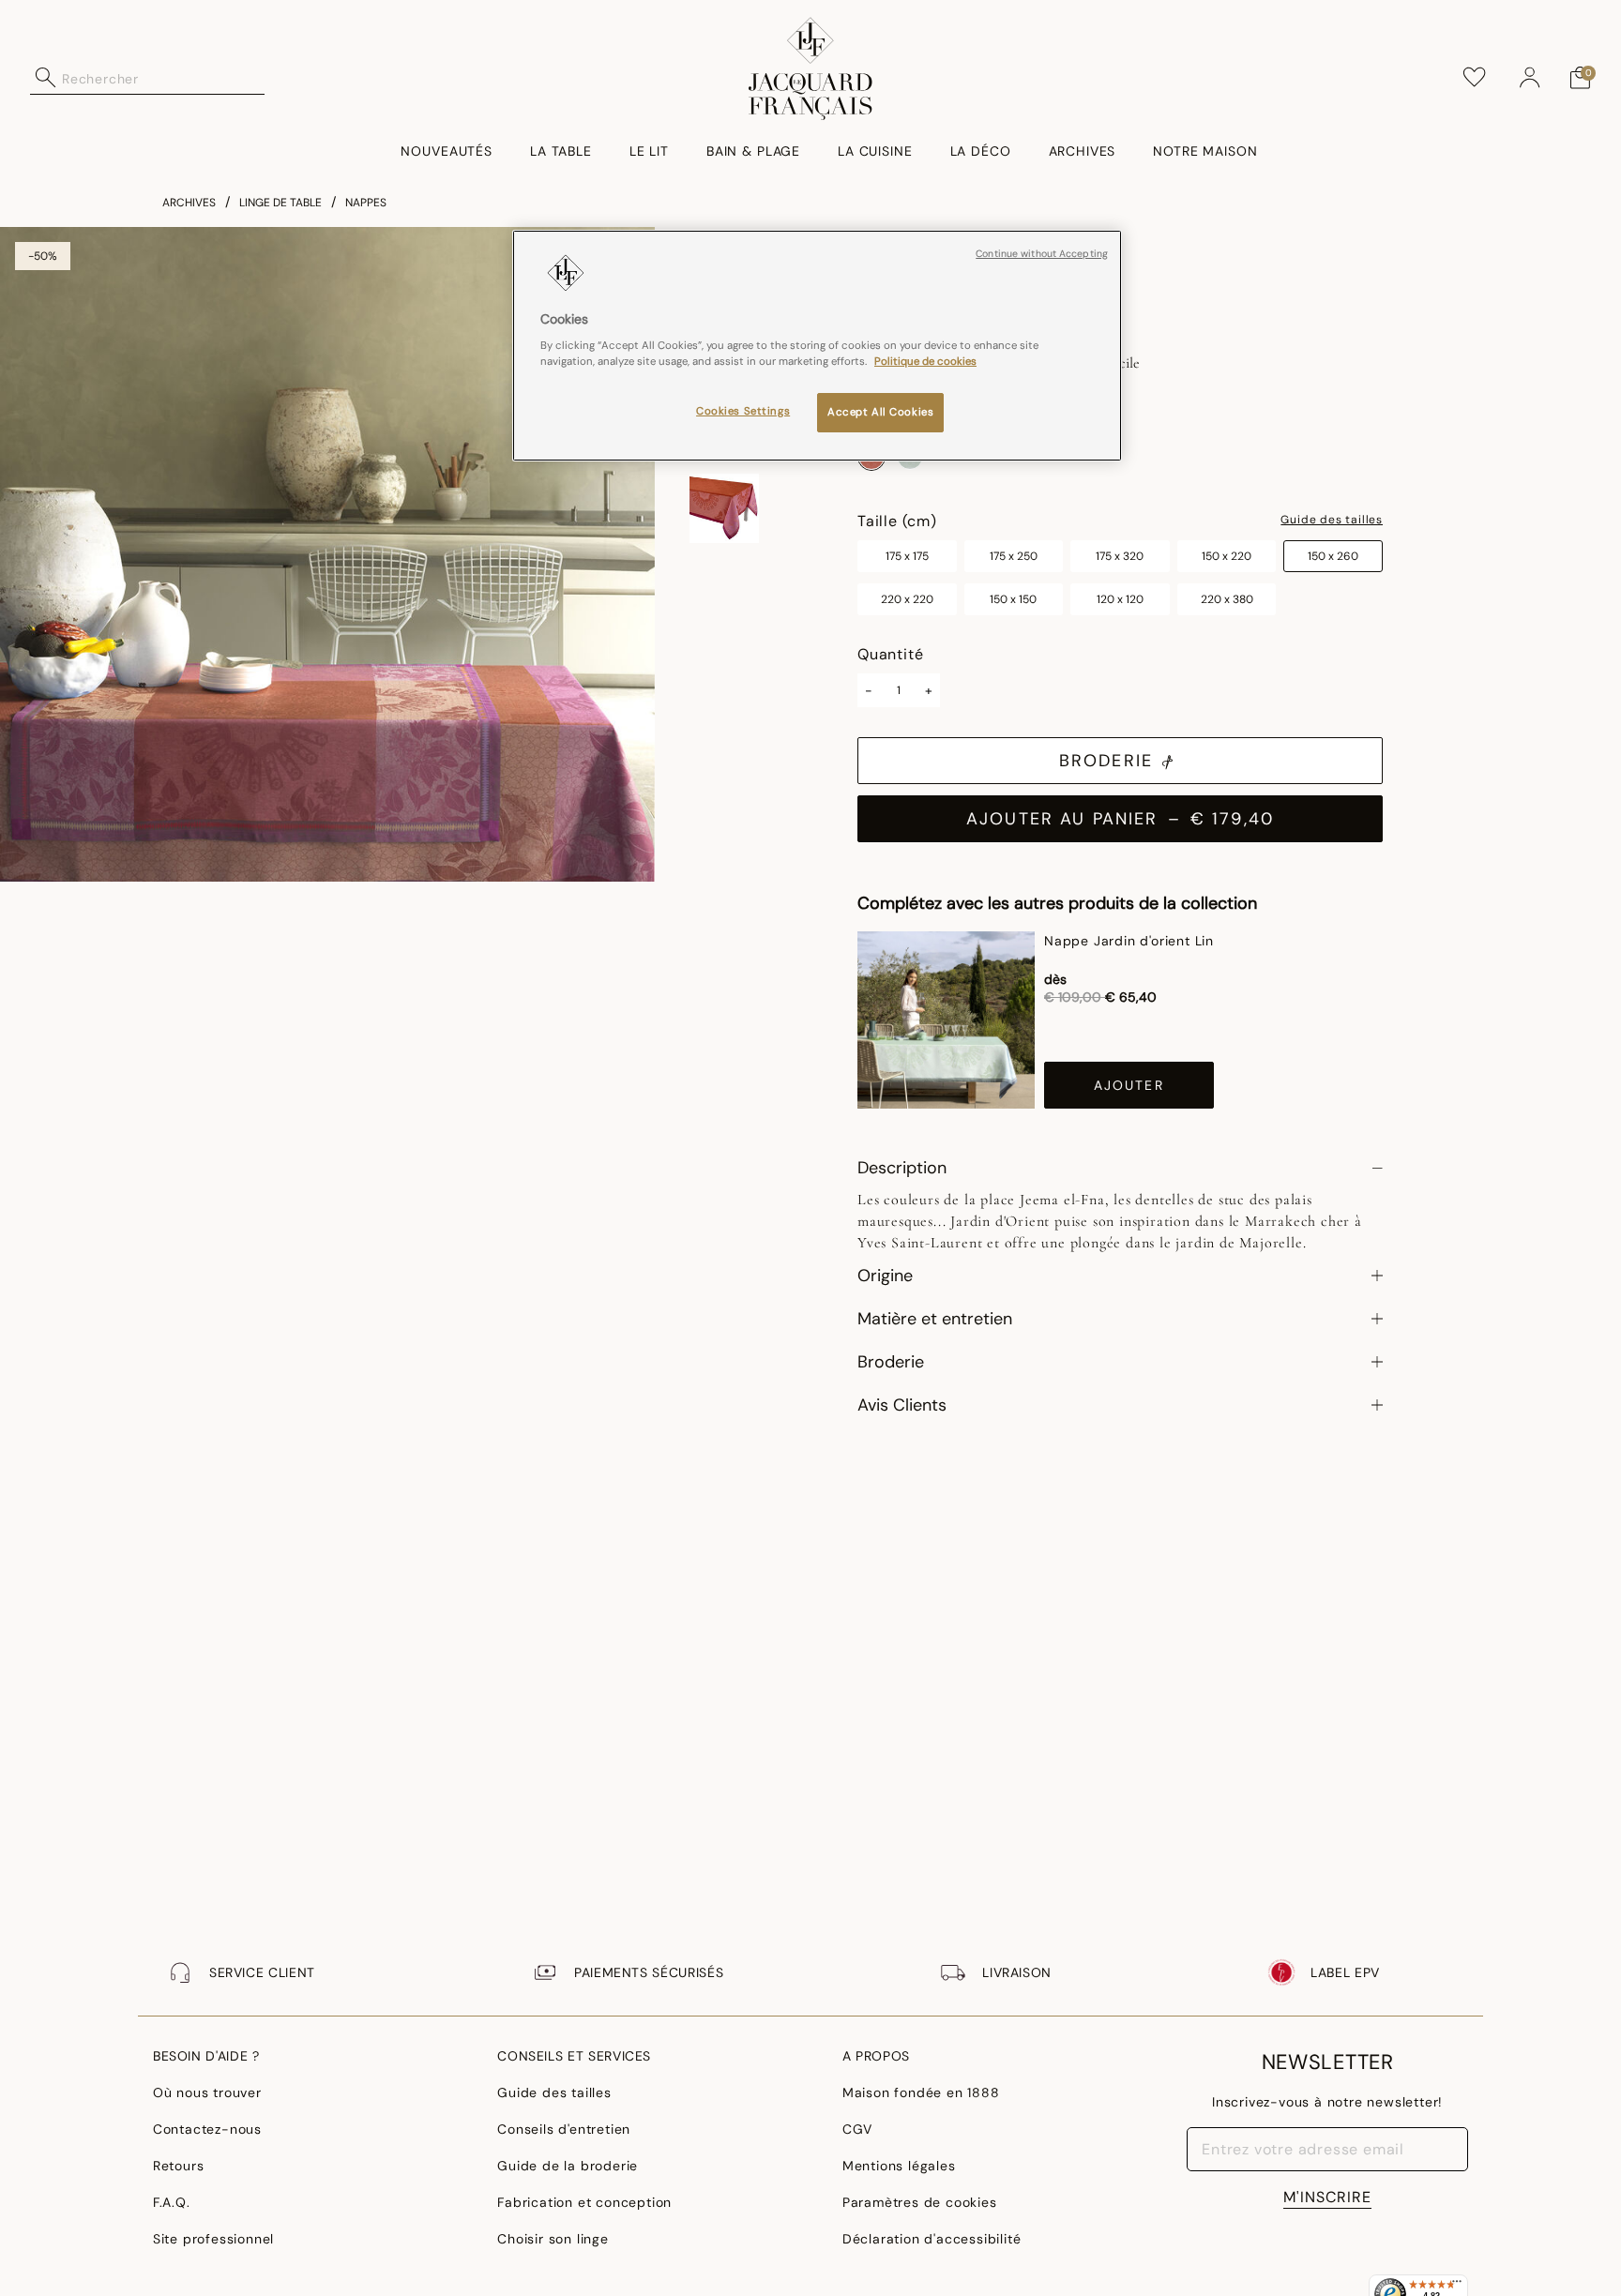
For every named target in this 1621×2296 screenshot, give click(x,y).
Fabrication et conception (584, 2202)
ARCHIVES (189, 203)
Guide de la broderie (568, 2166)
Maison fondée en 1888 (921, 2092)
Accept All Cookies (880, 413)
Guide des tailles (1332, 521)
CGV (857, 2129)
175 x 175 (907, 556)
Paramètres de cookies (920, 2202)
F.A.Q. (172, 2202)
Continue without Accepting (1042, 254)
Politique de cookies (925, 362)
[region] (817, 346)
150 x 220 (1227, 556)
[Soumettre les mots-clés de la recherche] (46, 78)
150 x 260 (1333, 556)
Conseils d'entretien (564, 2129)
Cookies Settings (743, 412)
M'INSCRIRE (1327, 2197)
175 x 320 (1120, 556)
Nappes (366, 203)
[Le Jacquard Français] (811, 68)
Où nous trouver (207, 2092)
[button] (1530, 78)
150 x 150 (1013, 599)
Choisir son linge (553, 2239)
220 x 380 (1227, 599)
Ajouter (1129, 1085)
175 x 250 (1014, 556)
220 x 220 (907, 599)
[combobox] (163, 78)
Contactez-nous (207, 2129)
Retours (179, 2166)
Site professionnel (213, 2239)
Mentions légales (899, 2166)
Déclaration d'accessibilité (932, 2239)
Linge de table (280, 203)
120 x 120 (1120, 599)
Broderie (1106, 761)
